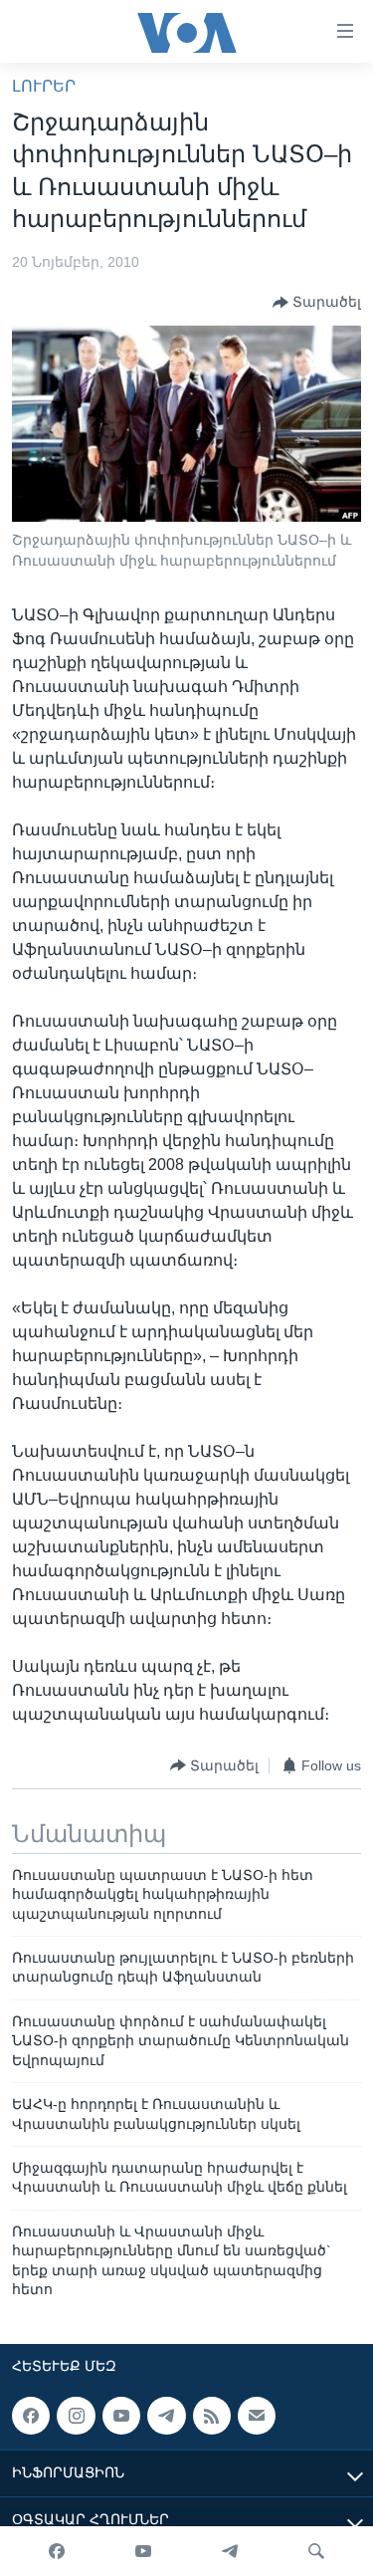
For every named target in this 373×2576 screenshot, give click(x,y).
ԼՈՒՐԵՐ (44, 86)
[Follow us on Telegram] (166, 2416)
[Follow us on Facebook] (31, 2416)
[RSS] (212, 2416)
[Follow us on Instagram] (76, 2416)
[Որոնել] (316, 2551)
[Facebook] (57, 2551)
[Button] (317, 303)
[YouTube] (143, 2551)
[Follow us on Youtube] (121, 2416)
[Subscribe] (257, 2416)
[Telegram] (230, 2551)
